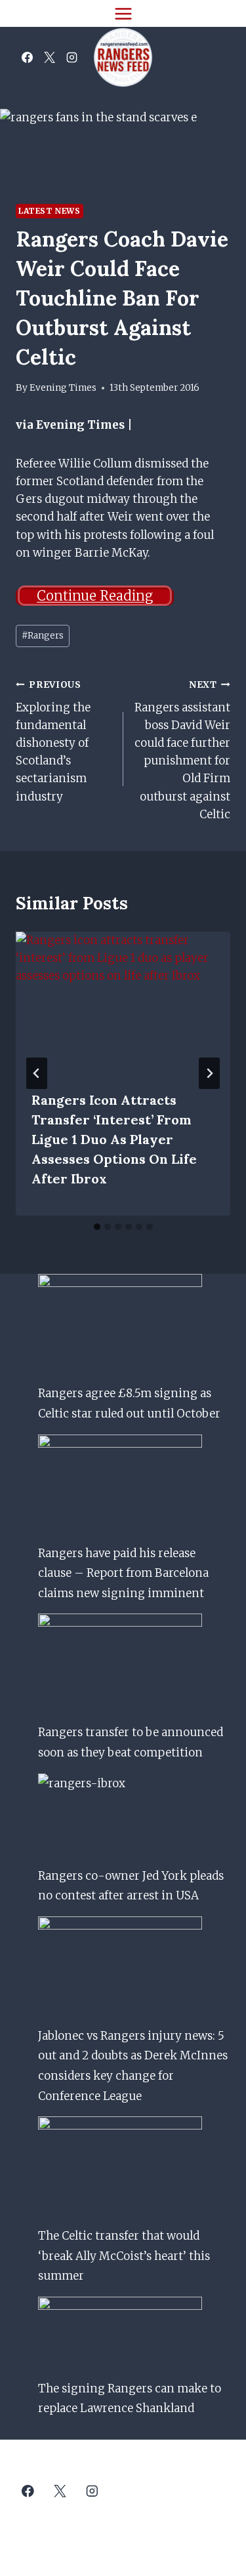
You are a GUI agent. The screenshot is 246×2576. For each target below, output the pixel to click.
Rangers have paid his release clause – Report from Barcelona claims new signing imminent (123, 1573)
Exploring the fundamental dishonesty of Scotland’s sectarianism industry (53, 742)
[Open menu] (123, 13)
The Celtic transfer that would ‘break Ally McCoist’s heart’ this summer (124, 2256)
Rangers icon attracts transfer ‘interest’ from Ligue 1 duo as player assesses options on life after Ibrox (114, 1139)
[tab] (97, 1227)
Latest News (50, 211)
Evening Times (63, 388)
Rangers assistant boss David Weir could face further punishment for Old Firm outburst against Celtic (182, 750)
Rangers (43, 636)
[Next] (209, 1073)
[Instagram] (72, 58)
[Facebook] (27, 58)
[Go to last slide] (37, 1073)
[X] (49, 58)
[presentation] (123, 1003)
